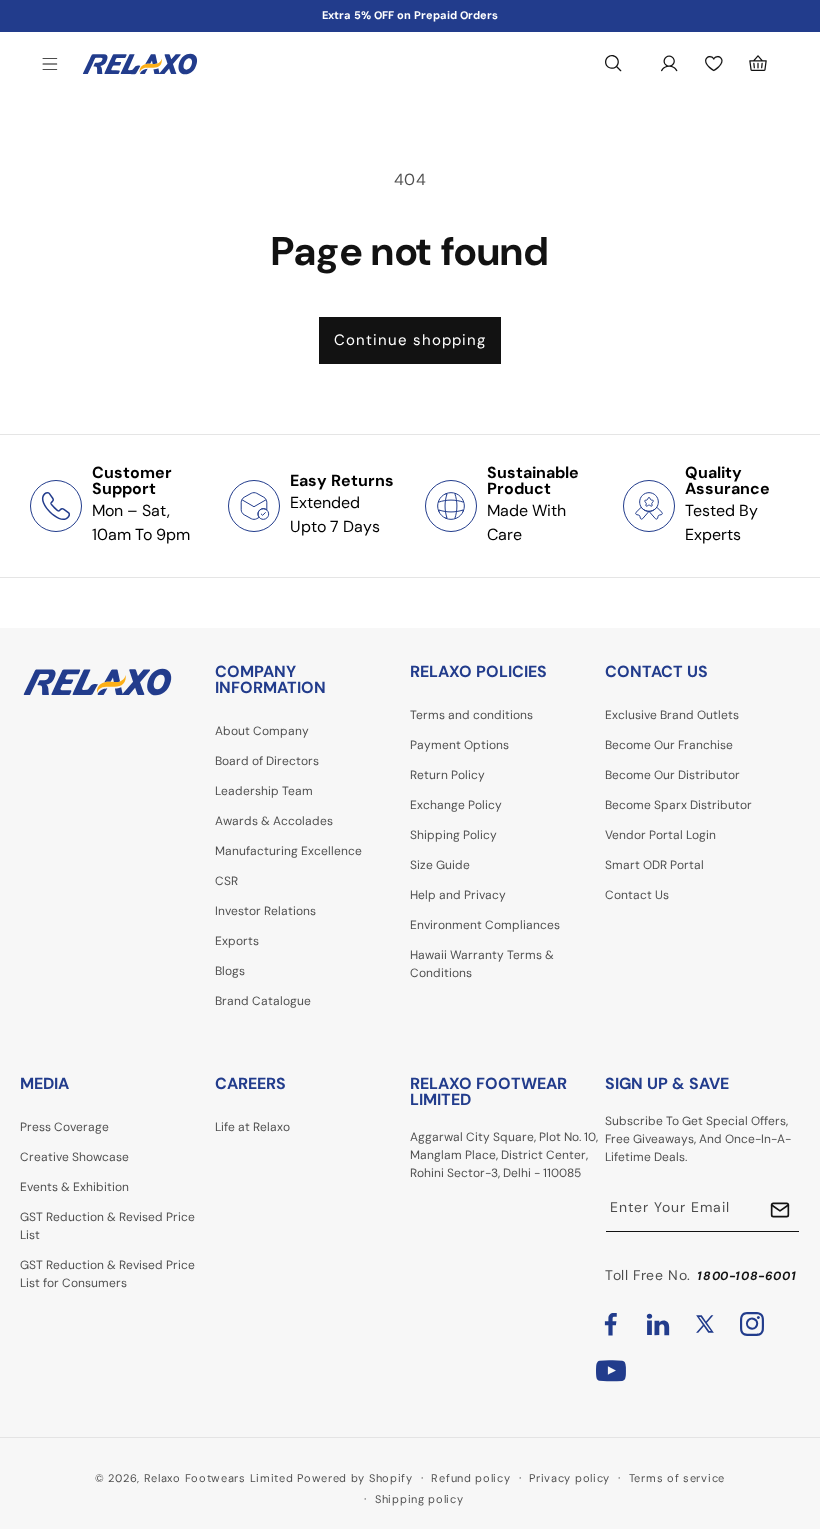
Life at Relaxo (252, 1127)
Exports (237, 941)
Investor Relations (265, 911)
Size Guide (440, 865)
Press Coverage (64, 1127)
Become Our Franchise (669, 745)
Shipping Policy (453, 835)
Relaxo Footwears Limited (219, 1478)
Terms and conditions (471, 715)
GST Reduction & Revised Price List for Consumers (107, 1274)
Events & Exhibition (74, 1187)
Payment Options (459, 745)
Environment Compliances (485, 925)
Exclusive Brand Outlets (672, 715)
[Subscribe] (780, 1209)
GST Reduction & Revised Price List (107, 1226)
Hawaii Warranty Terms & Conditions (482, 964)
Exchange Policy (456, 805)
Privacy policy (569, 1478)
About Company (262, 731)
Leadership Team (264, 791)
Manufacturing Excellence (288, 851)
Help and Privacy (458, 895)
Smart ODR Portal (654, 865)
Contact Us (637, 895)
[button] (50, 64)
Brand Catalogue (263, 1001)
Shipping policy (419, 1499)
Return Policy (447, 775)
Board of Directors (267, 761)
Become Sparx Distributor (678, 805)
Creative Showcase (74, 1157)
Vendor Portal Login (660, 835)
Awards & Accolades (274, 821)
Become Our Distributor (672, 775)
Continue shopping (410, 340)
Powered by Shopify (355, 1478)
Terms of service (677, 1478)
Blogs (230, 971)
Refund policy (470, 1478)
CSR (226, 881)
